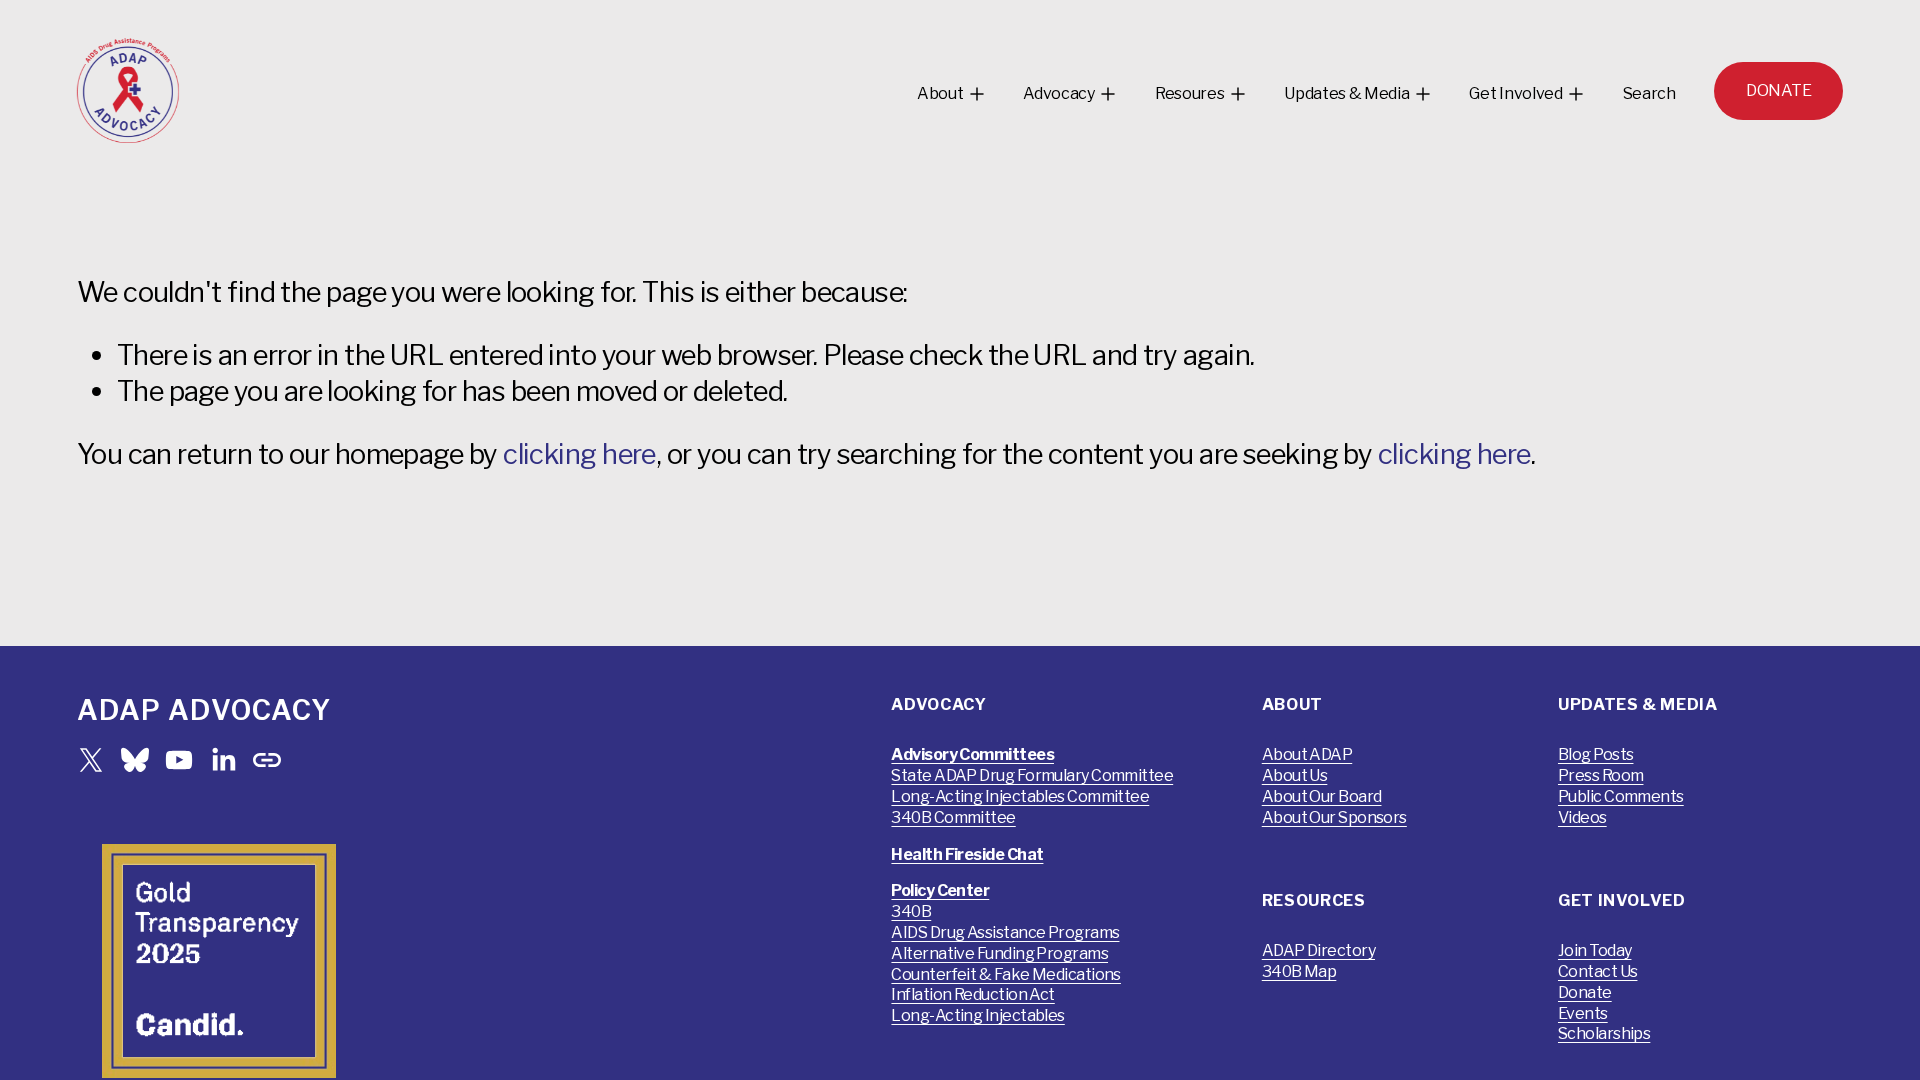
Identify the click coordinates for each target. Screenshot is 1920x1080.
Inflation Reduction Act (972, 994)
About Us (1295, 775)
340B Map (1299, 971)
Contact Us (1598, 971)
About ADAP (1307, 754)
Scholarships (1604, 1033)
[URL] (267, 760)
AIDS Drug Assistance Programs (1005, 932)
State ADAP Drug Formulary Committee (1032, 775)
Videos (1582, 817)
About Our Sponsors (1334, 817)
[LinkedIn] (223, 760)
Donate (1585, 992)
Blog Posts (1596, 754)
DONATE (1778, 90)
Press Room (1601, 775)
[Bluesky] (135, 760)
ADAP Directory (1318, 950)
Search (1649, 93)
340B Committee (953, 817)
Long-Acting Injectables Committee (1020, 796)
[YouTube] (179, 760)
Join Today (1595, 950)
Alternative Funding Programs (999, 953)
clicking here (579, 454)
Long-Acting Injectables (977, 1015)
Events (1583, 1013)
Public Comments (1621, 796)
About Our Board (1322, 796)
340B (911, 911)
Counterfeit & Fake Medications (1006, 974)
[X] (91, 760)
